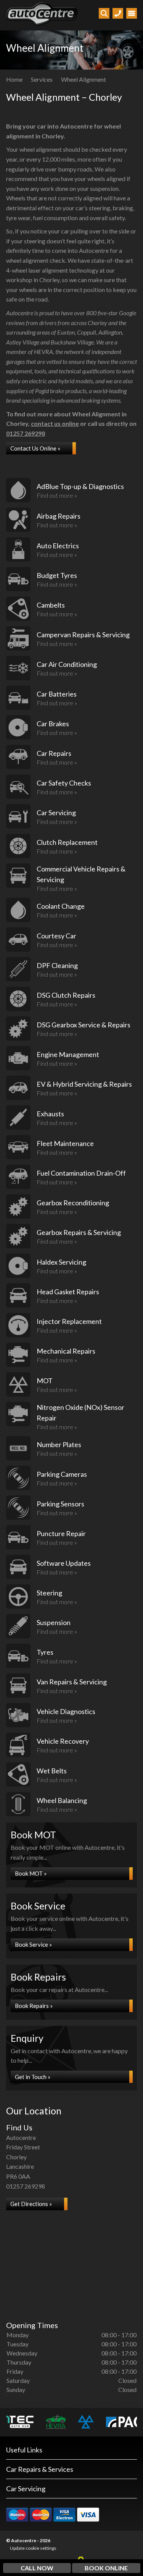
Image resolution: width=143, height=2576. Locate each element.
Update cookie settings (33, 2548)
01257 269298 (26, 433)
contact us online (55, 423)
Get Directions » (31, 2204)
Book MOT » (31, 1873)
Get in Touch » (33, 2077)
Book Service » (33, 1944)
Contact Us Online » (35, 448)
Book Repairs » (34, 2006)
